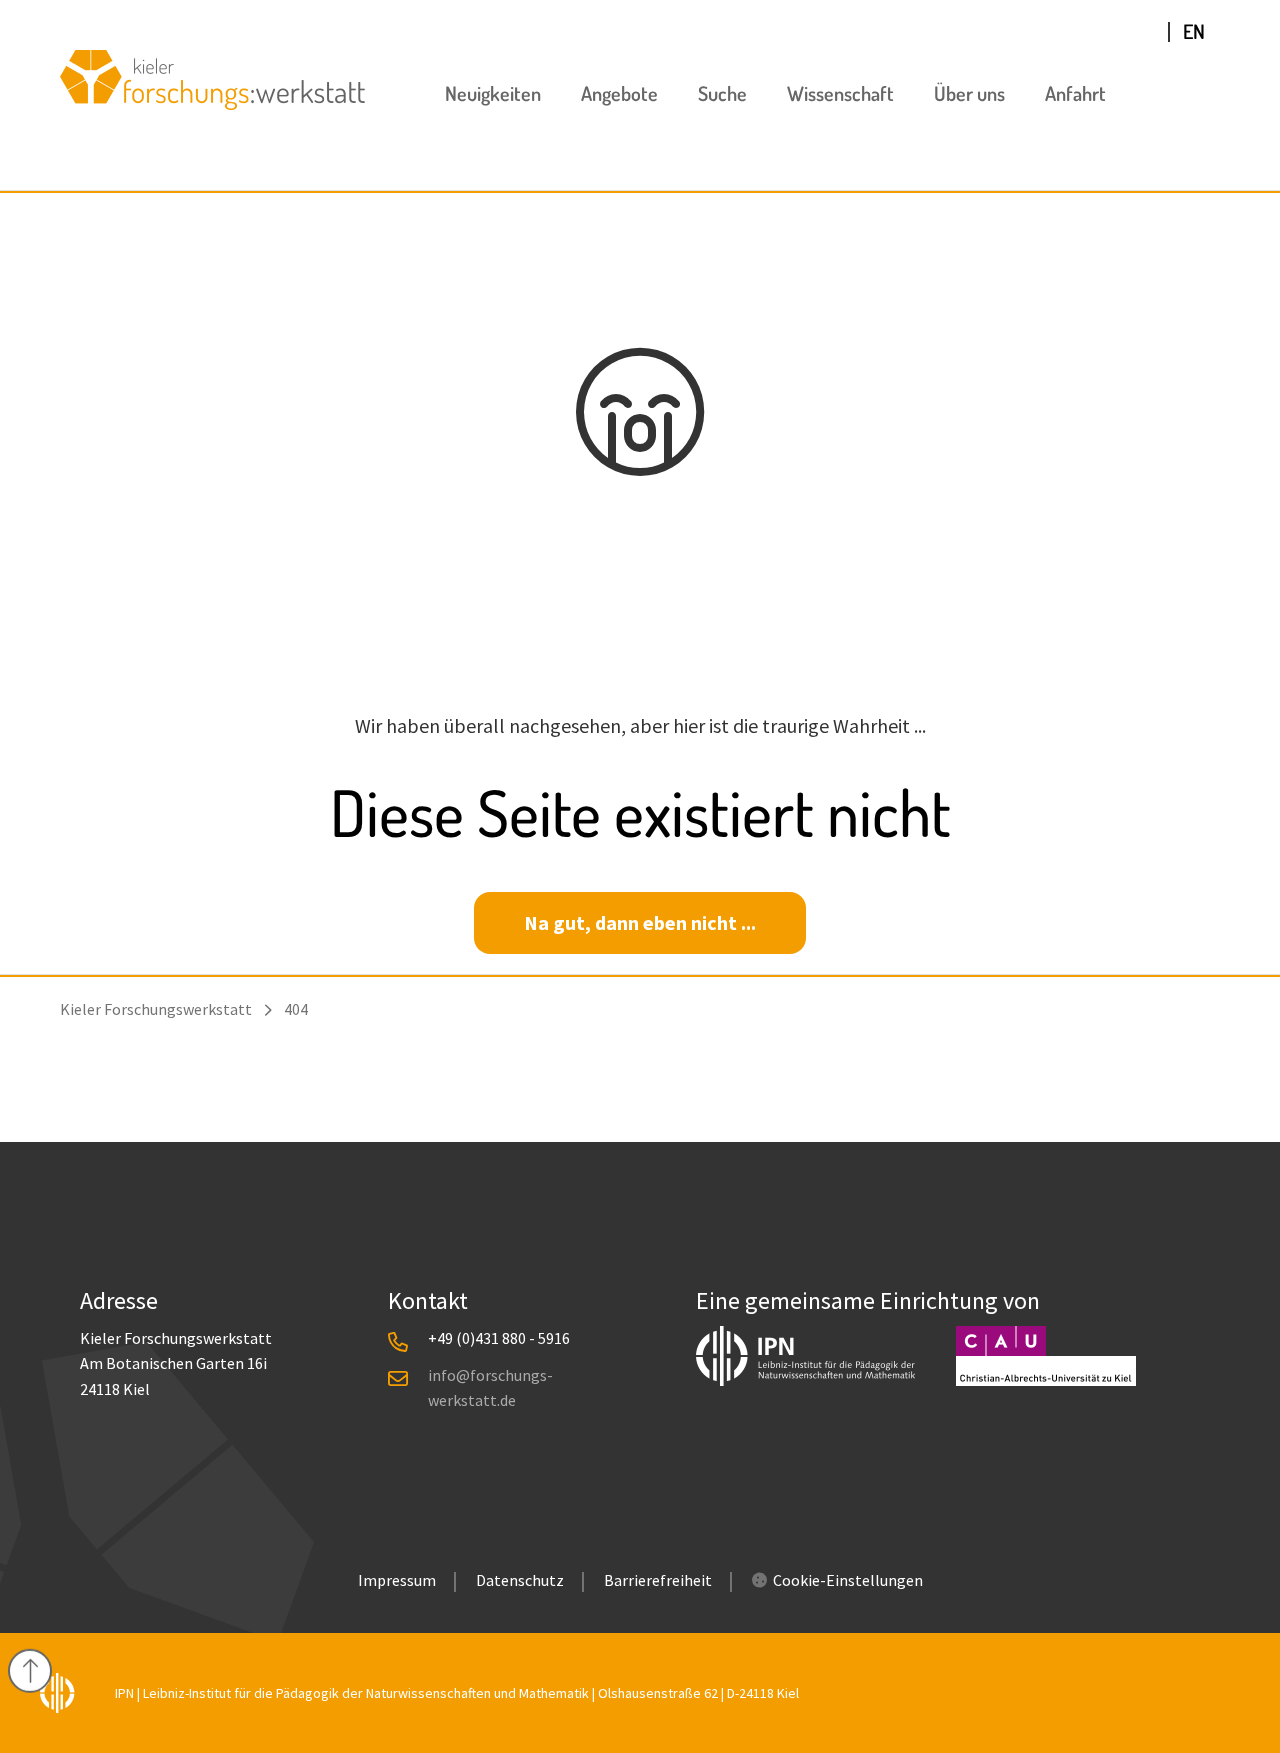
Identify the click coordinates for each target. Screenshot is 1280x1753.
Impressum (397, 1580)
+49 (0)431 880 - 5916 (499, 1338)
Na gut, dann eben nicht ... (640, 922)
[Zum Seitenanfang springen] (30, 1671)
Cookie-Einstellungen (848, 1580)
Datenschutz (520, 1580)
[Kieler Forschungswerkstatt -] (212, 102)
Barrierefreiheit (658, 1580)
